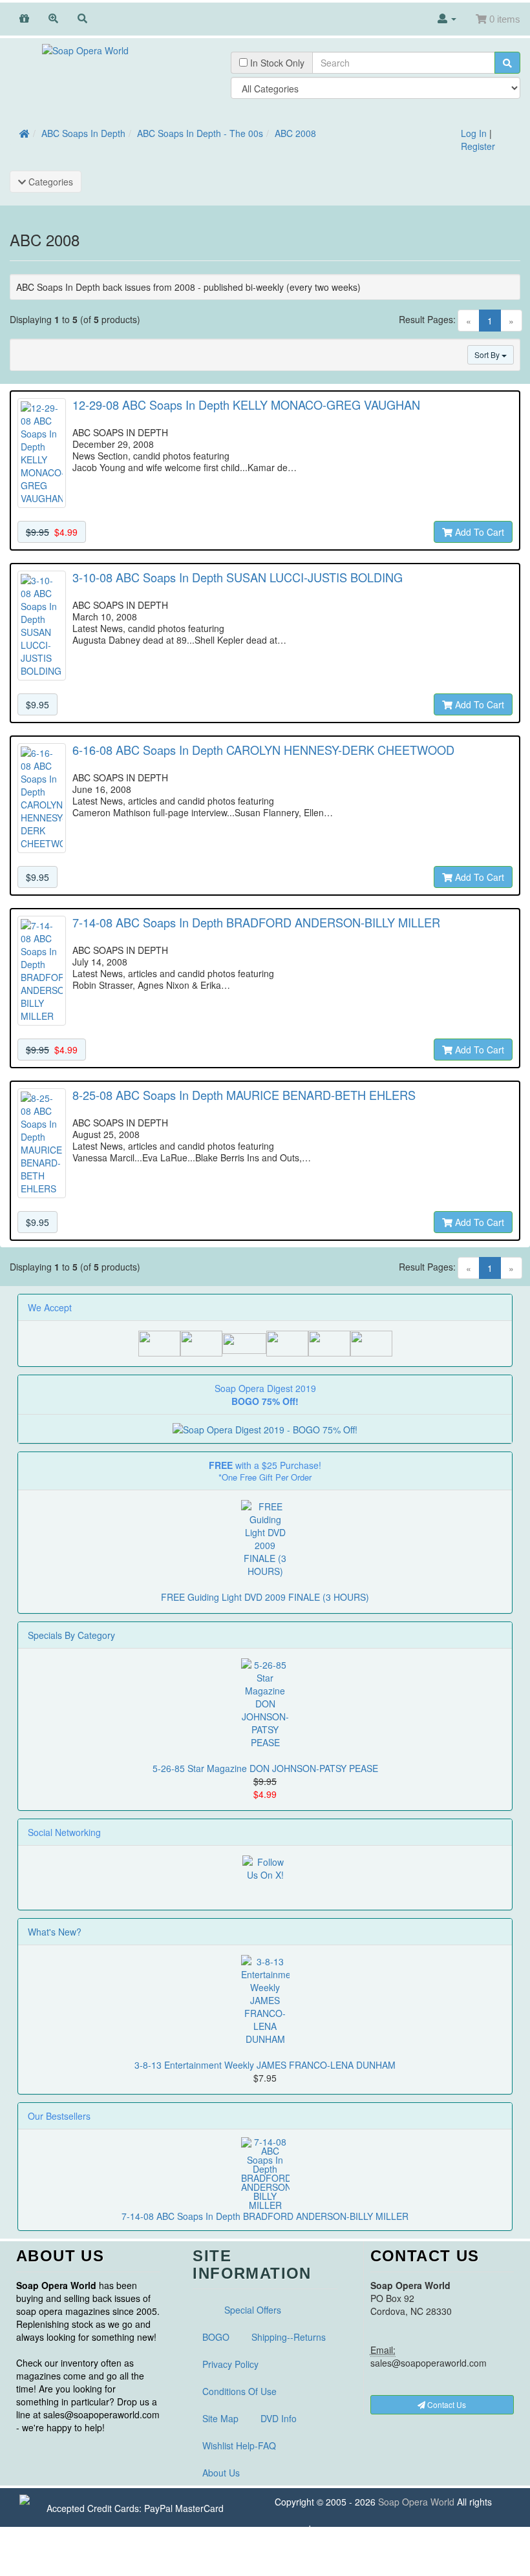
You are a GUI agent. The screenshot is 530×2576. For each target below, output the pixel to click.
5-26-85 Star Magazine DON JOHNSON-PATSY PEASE (265, 1768)
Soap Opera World (416, 2502)
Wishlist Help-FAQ (239, 2445)
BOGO (216, 2337)
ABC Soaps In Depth (83, 133)
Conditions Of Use (239, 2391)
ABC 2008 (295, 133)
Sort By (488, 354)
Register (478, 146)
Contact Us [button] (446, 2404)
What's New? (55, 1932)
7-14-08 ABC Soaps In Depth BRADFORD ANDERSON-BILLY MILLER (265, 2216)
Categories (49, 182)
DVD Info (279, 2418)
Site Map (220, 2418)
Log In (474, 133)
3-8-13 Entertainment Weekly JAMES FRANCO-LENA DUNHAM (265, 2065)
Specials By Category (71, 1635)
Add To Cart (478, 532)
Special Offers (253, 2310)
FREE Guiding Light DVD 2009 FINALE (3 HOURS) (265, 1597)
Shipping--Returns (289, 2337)
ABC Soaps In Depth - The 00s (200, 133)
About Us (221, 2473)
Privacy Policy (230, 2364)
